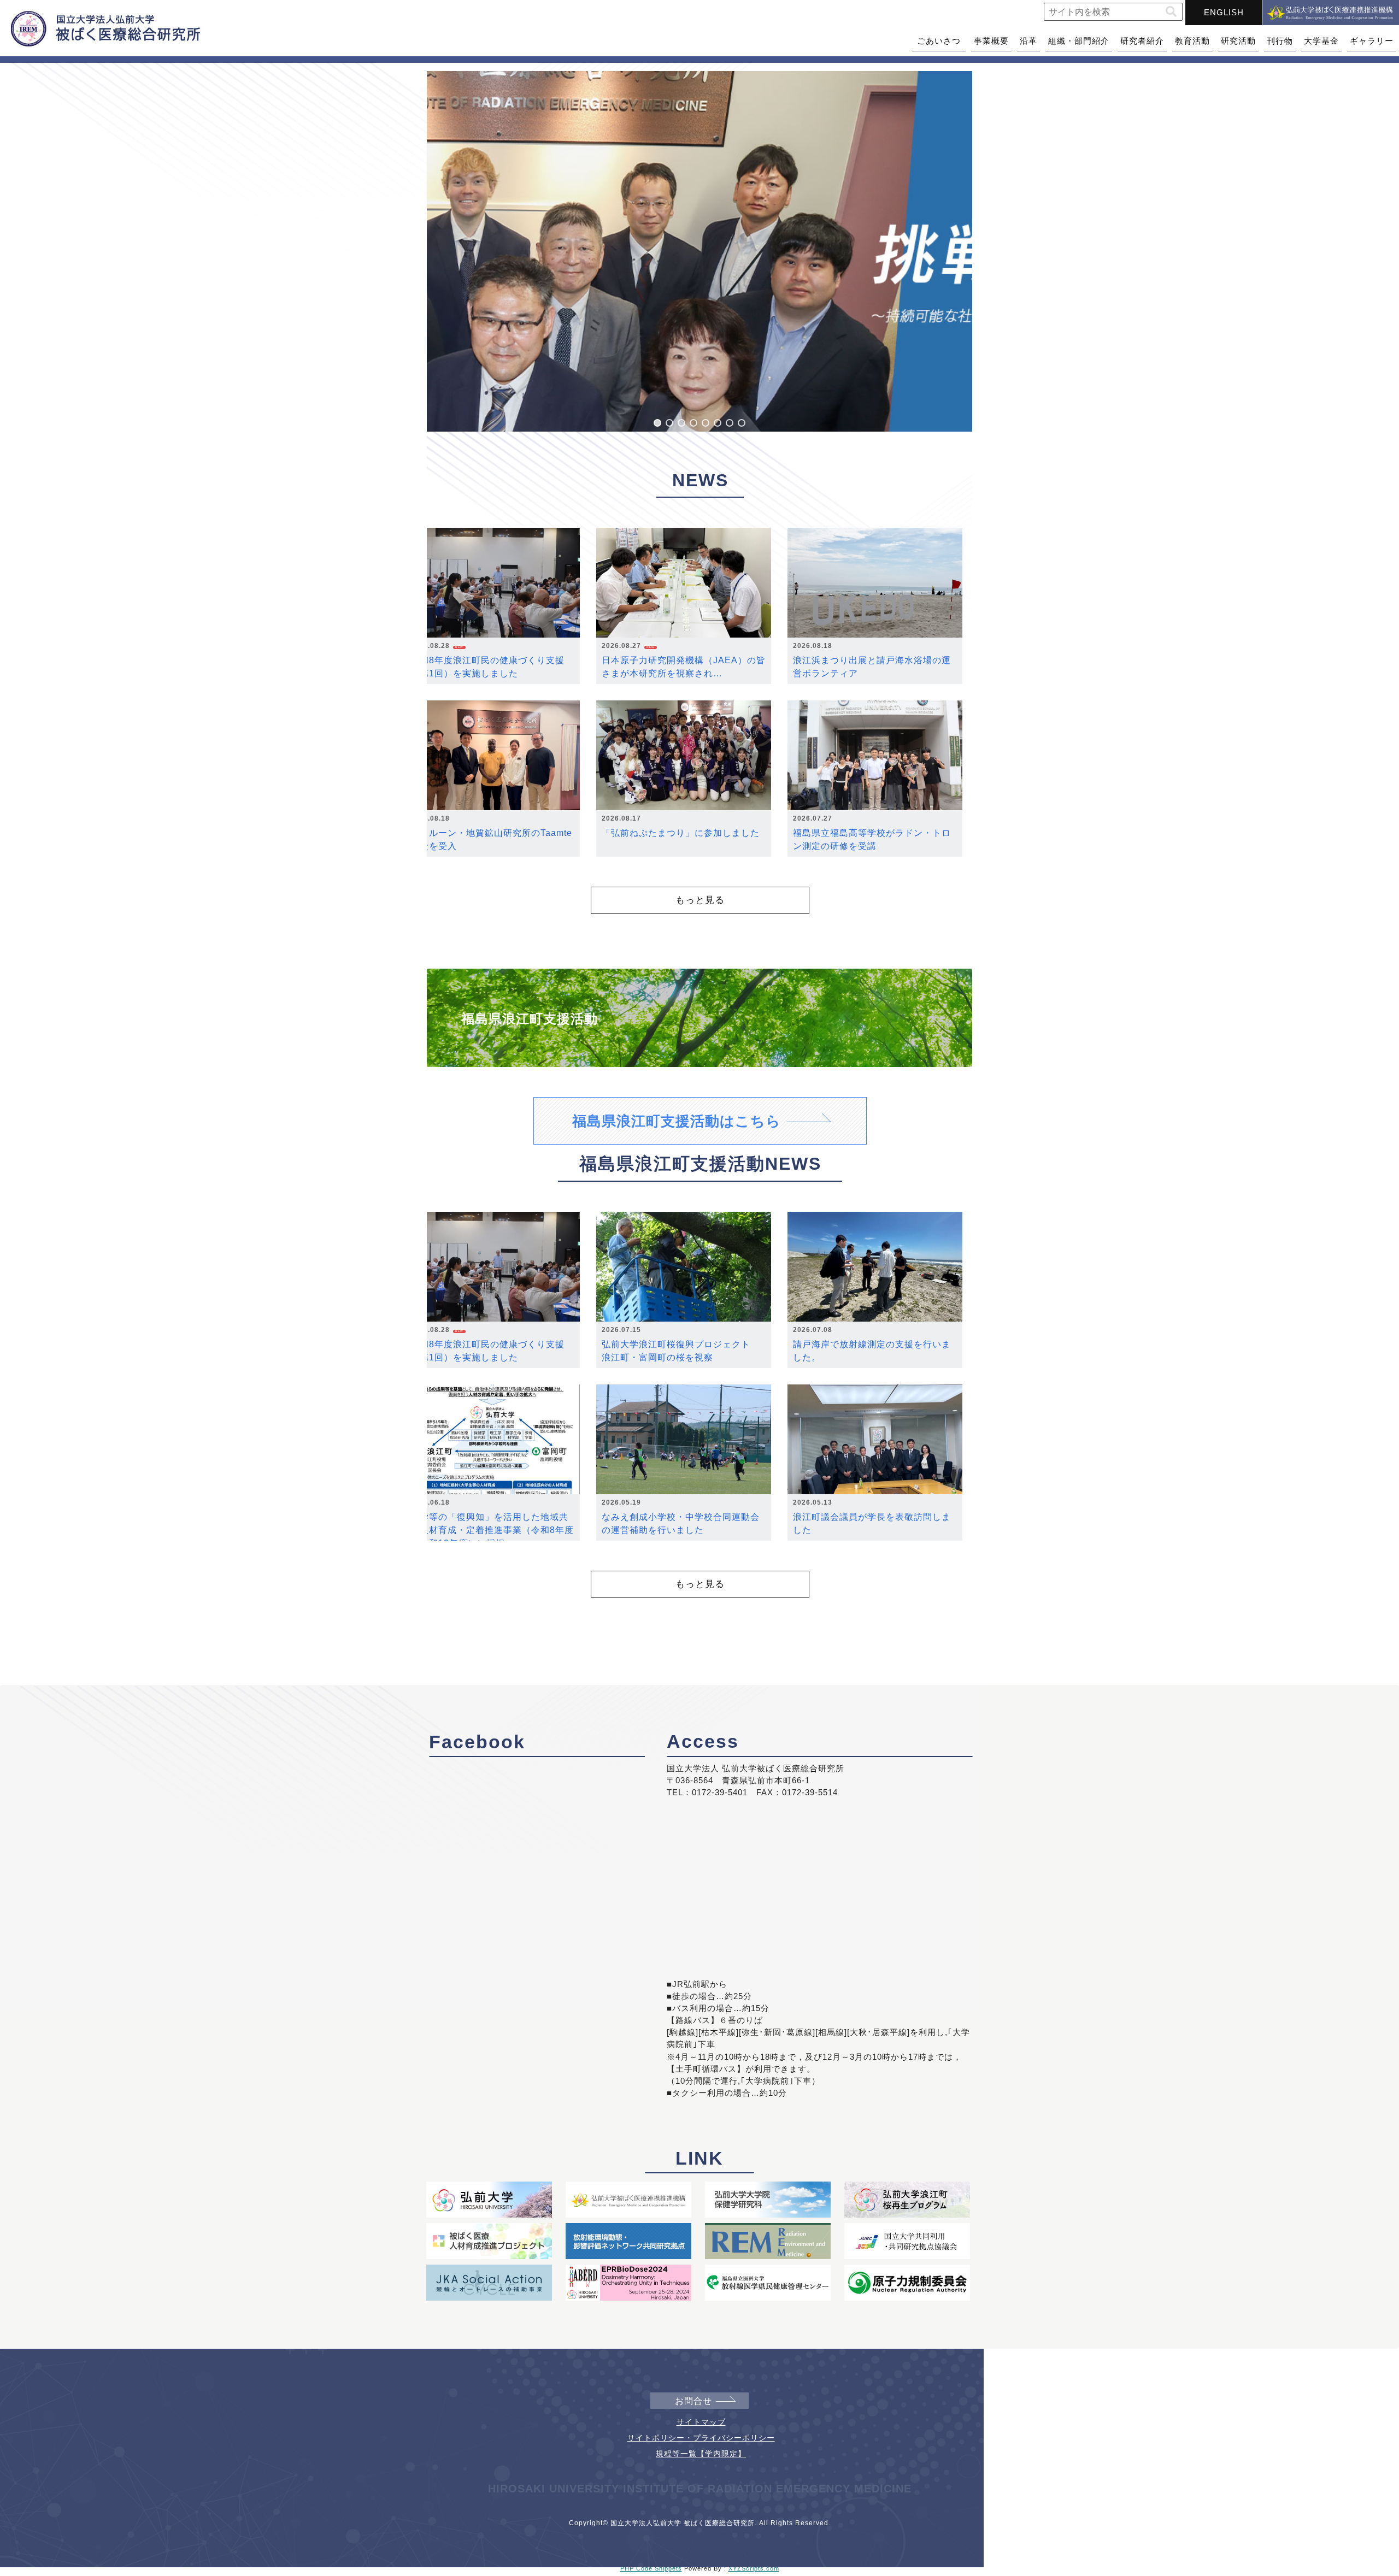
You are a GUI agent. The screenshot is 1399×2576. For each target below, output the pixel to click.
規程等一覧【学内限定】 (701, 2454)
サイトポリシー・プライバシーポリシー (701, 2438)
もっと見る (700, 900)
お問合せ (693, 2401)
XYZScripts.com (754, 2568)
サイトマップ (701, 2422)
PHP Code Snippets (651, 2568)
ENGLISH (1224, 12)
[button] (1171, 12)
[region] (699, 251)
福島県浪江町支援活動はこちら (677, 1121)
